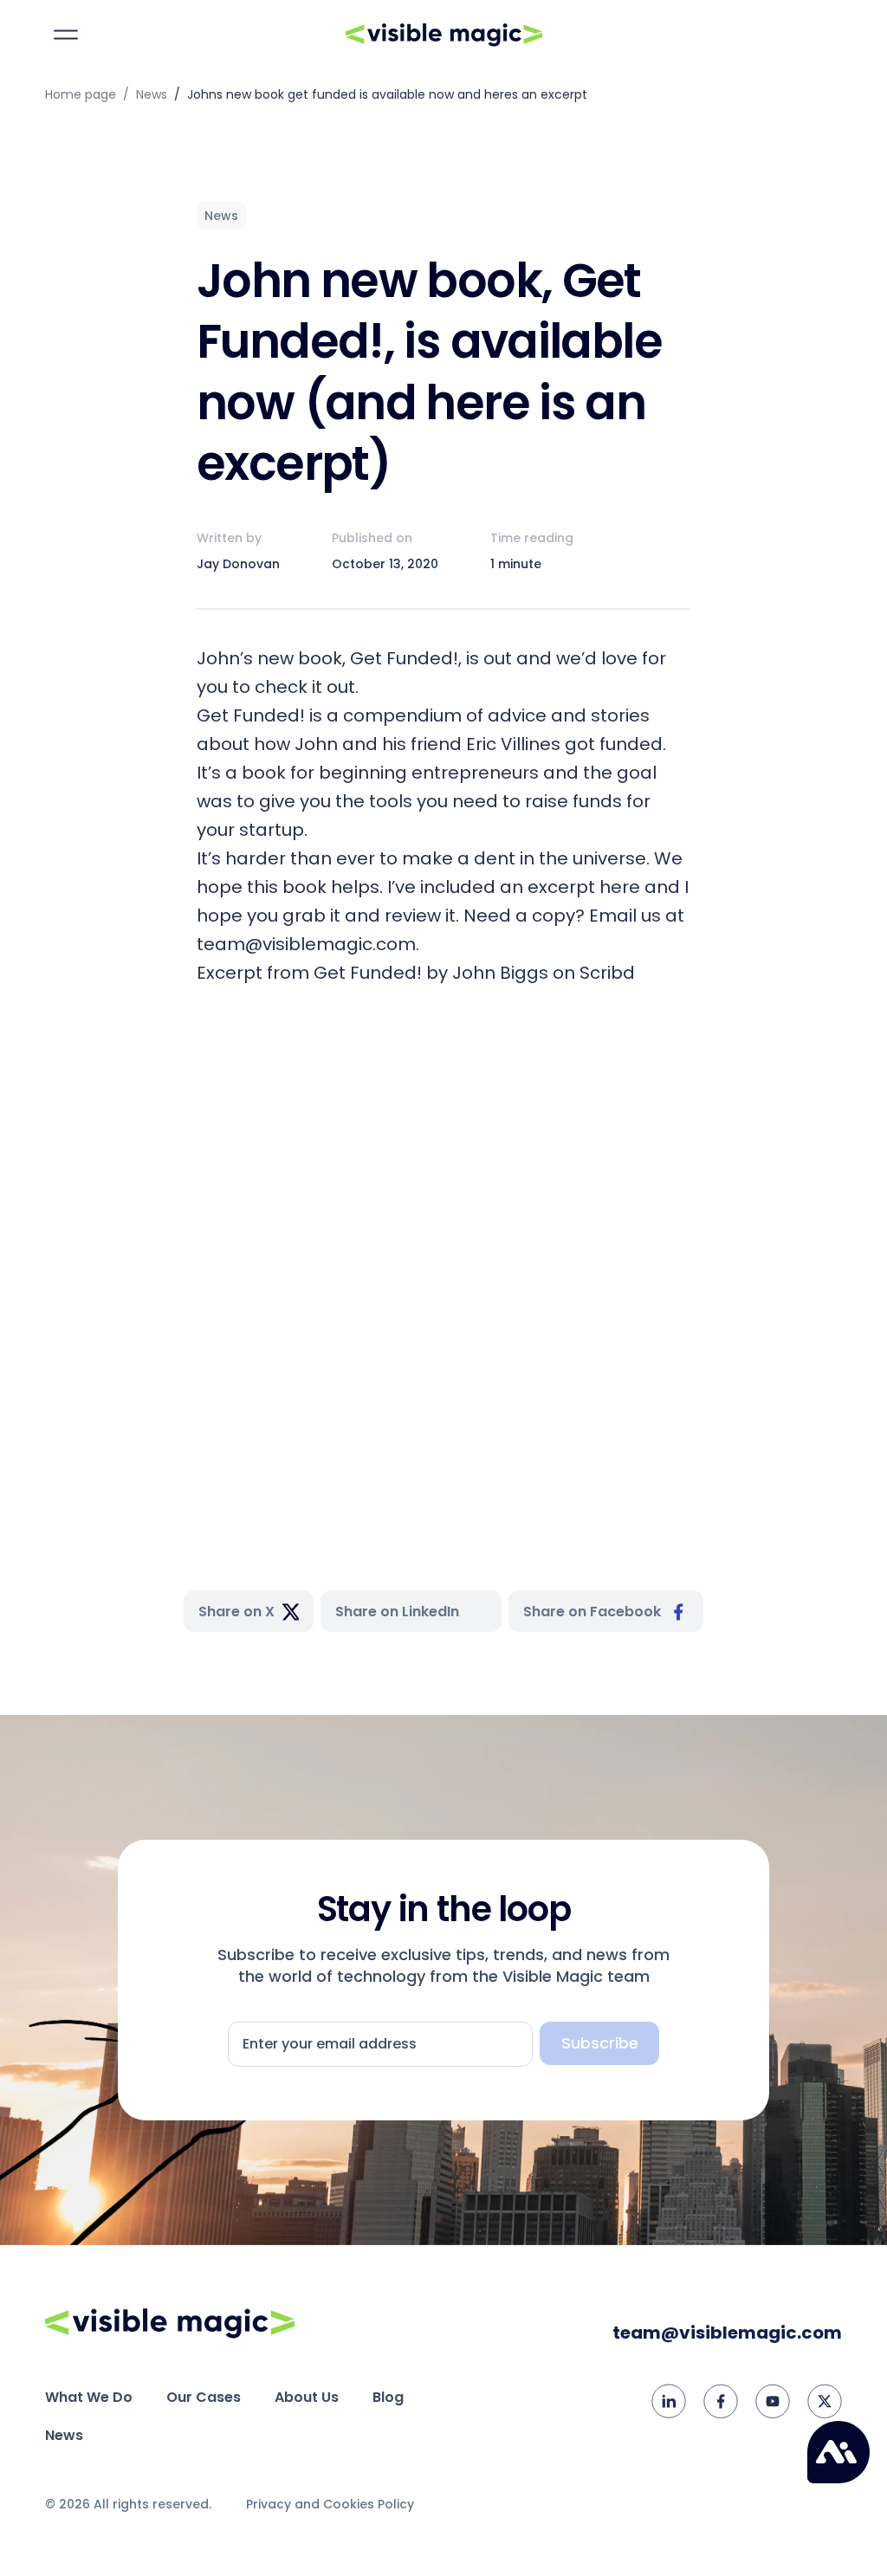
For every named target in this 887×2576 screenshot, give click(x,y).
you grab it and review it (349, 916)
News (152, 94)
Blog (388, 2397)
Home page (81, 94)
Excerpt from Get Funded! (309, 973)
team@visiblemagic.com (727, 2333)
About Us (307, 2397)
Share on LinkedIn (397, 1612)
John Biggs (500, 973)
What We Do (89, 2397)
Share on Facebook (592, 1612)
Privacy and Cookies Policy (330, 2504)
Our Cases (204, 2397)
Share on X (236, 1612)
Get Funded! (404, 658)
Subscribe (600, 2043)
